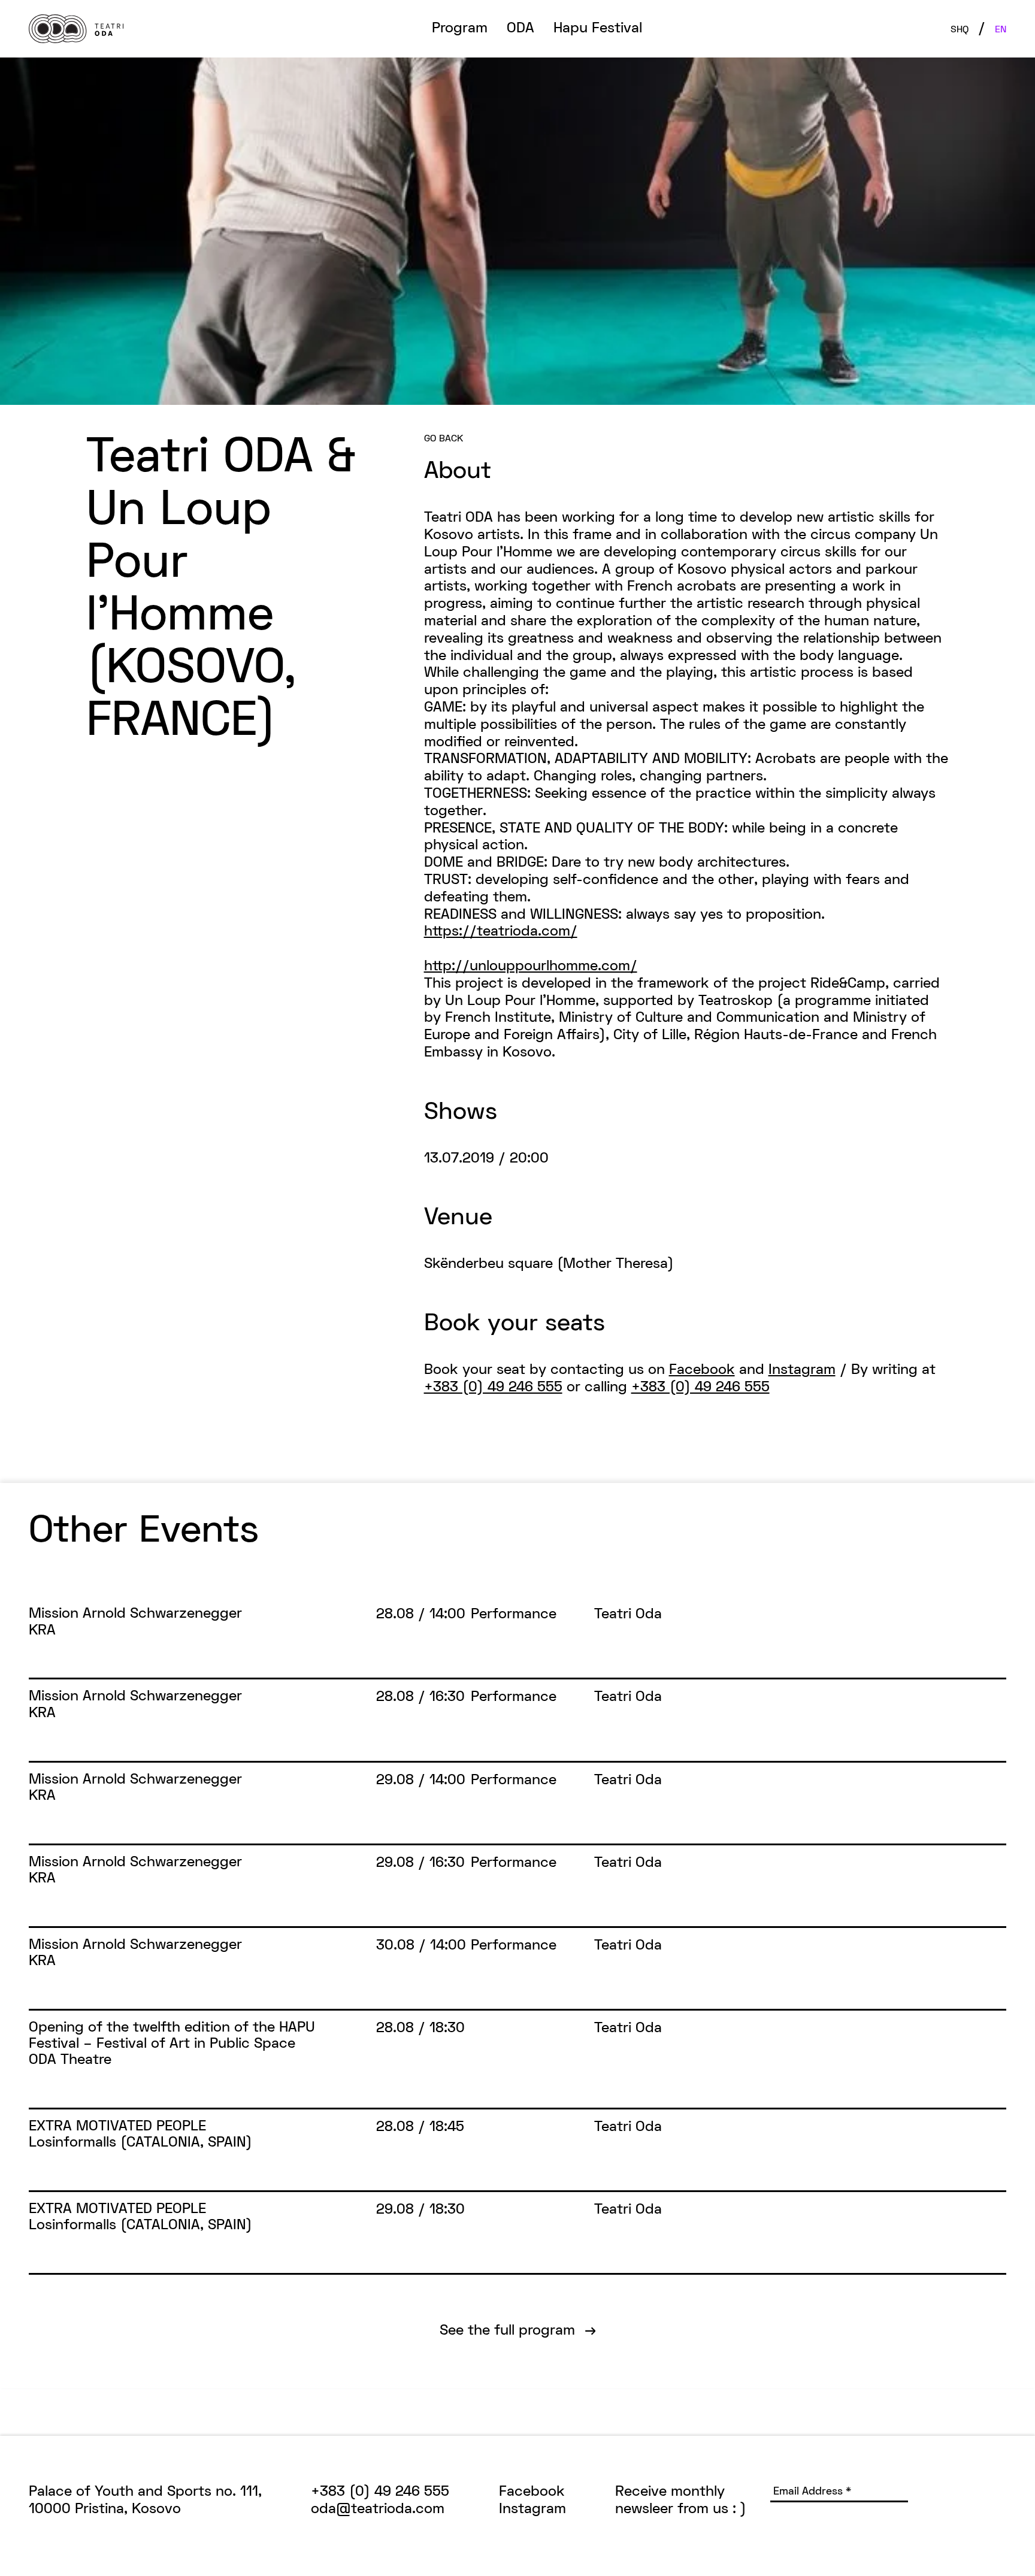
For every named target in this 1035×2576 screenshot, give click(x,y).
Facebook (702, 1370)
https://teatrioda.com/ (501, 932)
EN (1001, 30)
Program (460, 29)
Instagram (802, 1370)
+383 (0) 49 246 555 (493, 1388)
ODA (520, 29)
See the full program (518, 2331)
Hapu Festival (598, 29)
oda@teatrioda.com (378, 2510)
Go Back (444, 439)
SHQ (960, 30)
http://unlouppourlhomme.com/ (531, 967)
